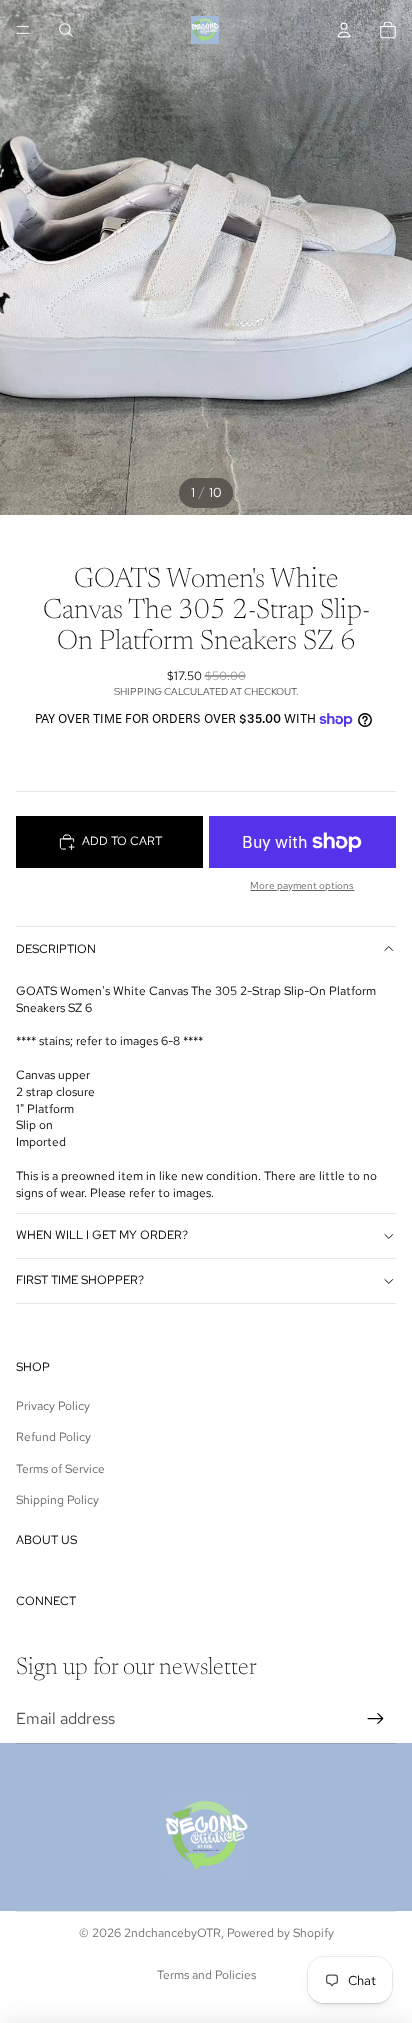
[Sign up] (376, 1719)
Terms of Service (60, 1469)
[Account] (344, 30)
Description (56, 949)
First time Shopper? (80, 1280)
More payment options (302, 885)
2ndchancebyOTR (172, 1933)
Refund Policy (53, 1437)
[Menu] (23, 30)
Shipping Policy (57, 1500)
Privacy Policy (53, 1406)
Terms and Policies (206, 1975)
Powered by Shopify (280, 1933)
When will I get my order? (102, 1235)
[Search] (66, 30)
